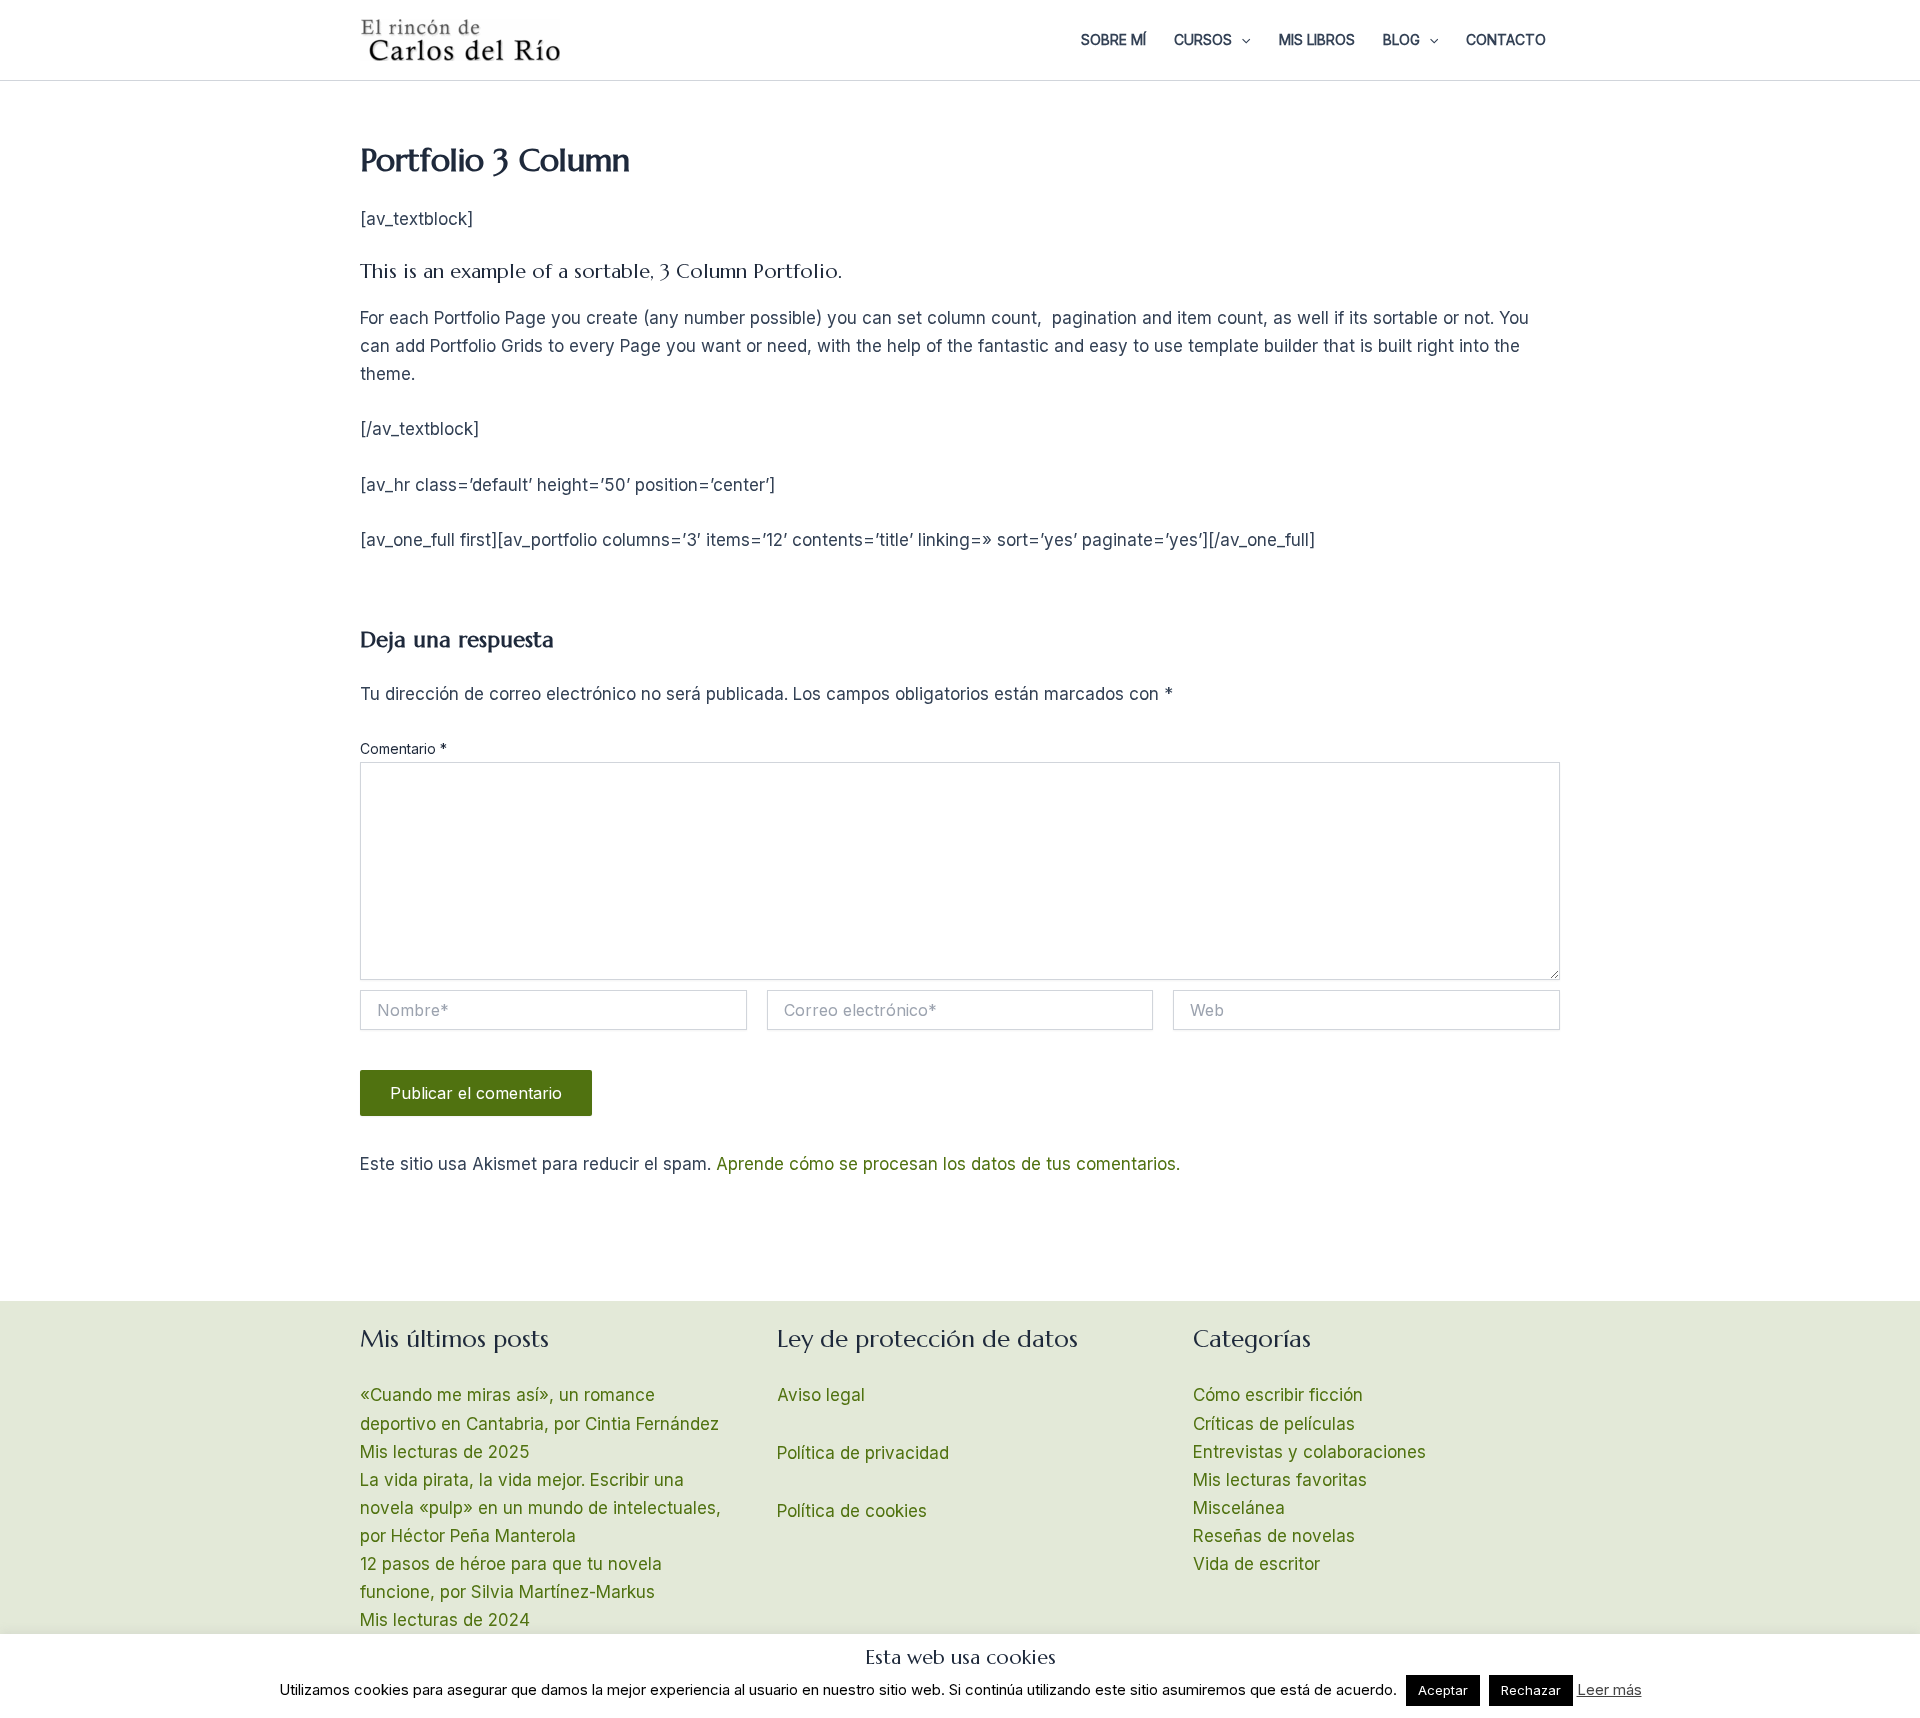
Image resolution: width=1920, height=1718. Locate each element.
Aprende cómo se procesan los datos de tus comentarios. (948, 1164)
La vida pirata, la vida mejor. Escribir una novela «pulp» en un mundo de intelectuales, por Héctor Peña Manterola (540, 1508)
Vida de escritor (1256, 1564)
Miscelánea (1239, 1508)
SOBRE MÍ (1113, 39)
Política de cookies (852, 1511)
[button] (1241, 40)
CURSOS (1203, 39)
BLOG (1401, 39)
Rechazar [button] (1531, 1690)
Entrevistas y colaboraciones (1309, 1452)
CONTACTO (1506, 39)
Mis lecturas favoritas (1280, 1480)
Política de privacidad (863, 1453)
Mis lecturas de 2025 (445, 1452)
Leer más (1609, 1689)
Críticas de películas (1274, 1424)
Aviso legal (821, 1395)
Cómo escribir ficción (1278, 1395)
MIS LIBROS (1317, 39)
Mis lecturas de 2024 (445, 1620)
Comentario (403, 748)
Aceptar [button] (1443, 1690)
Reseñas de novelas (1274, 1536)
